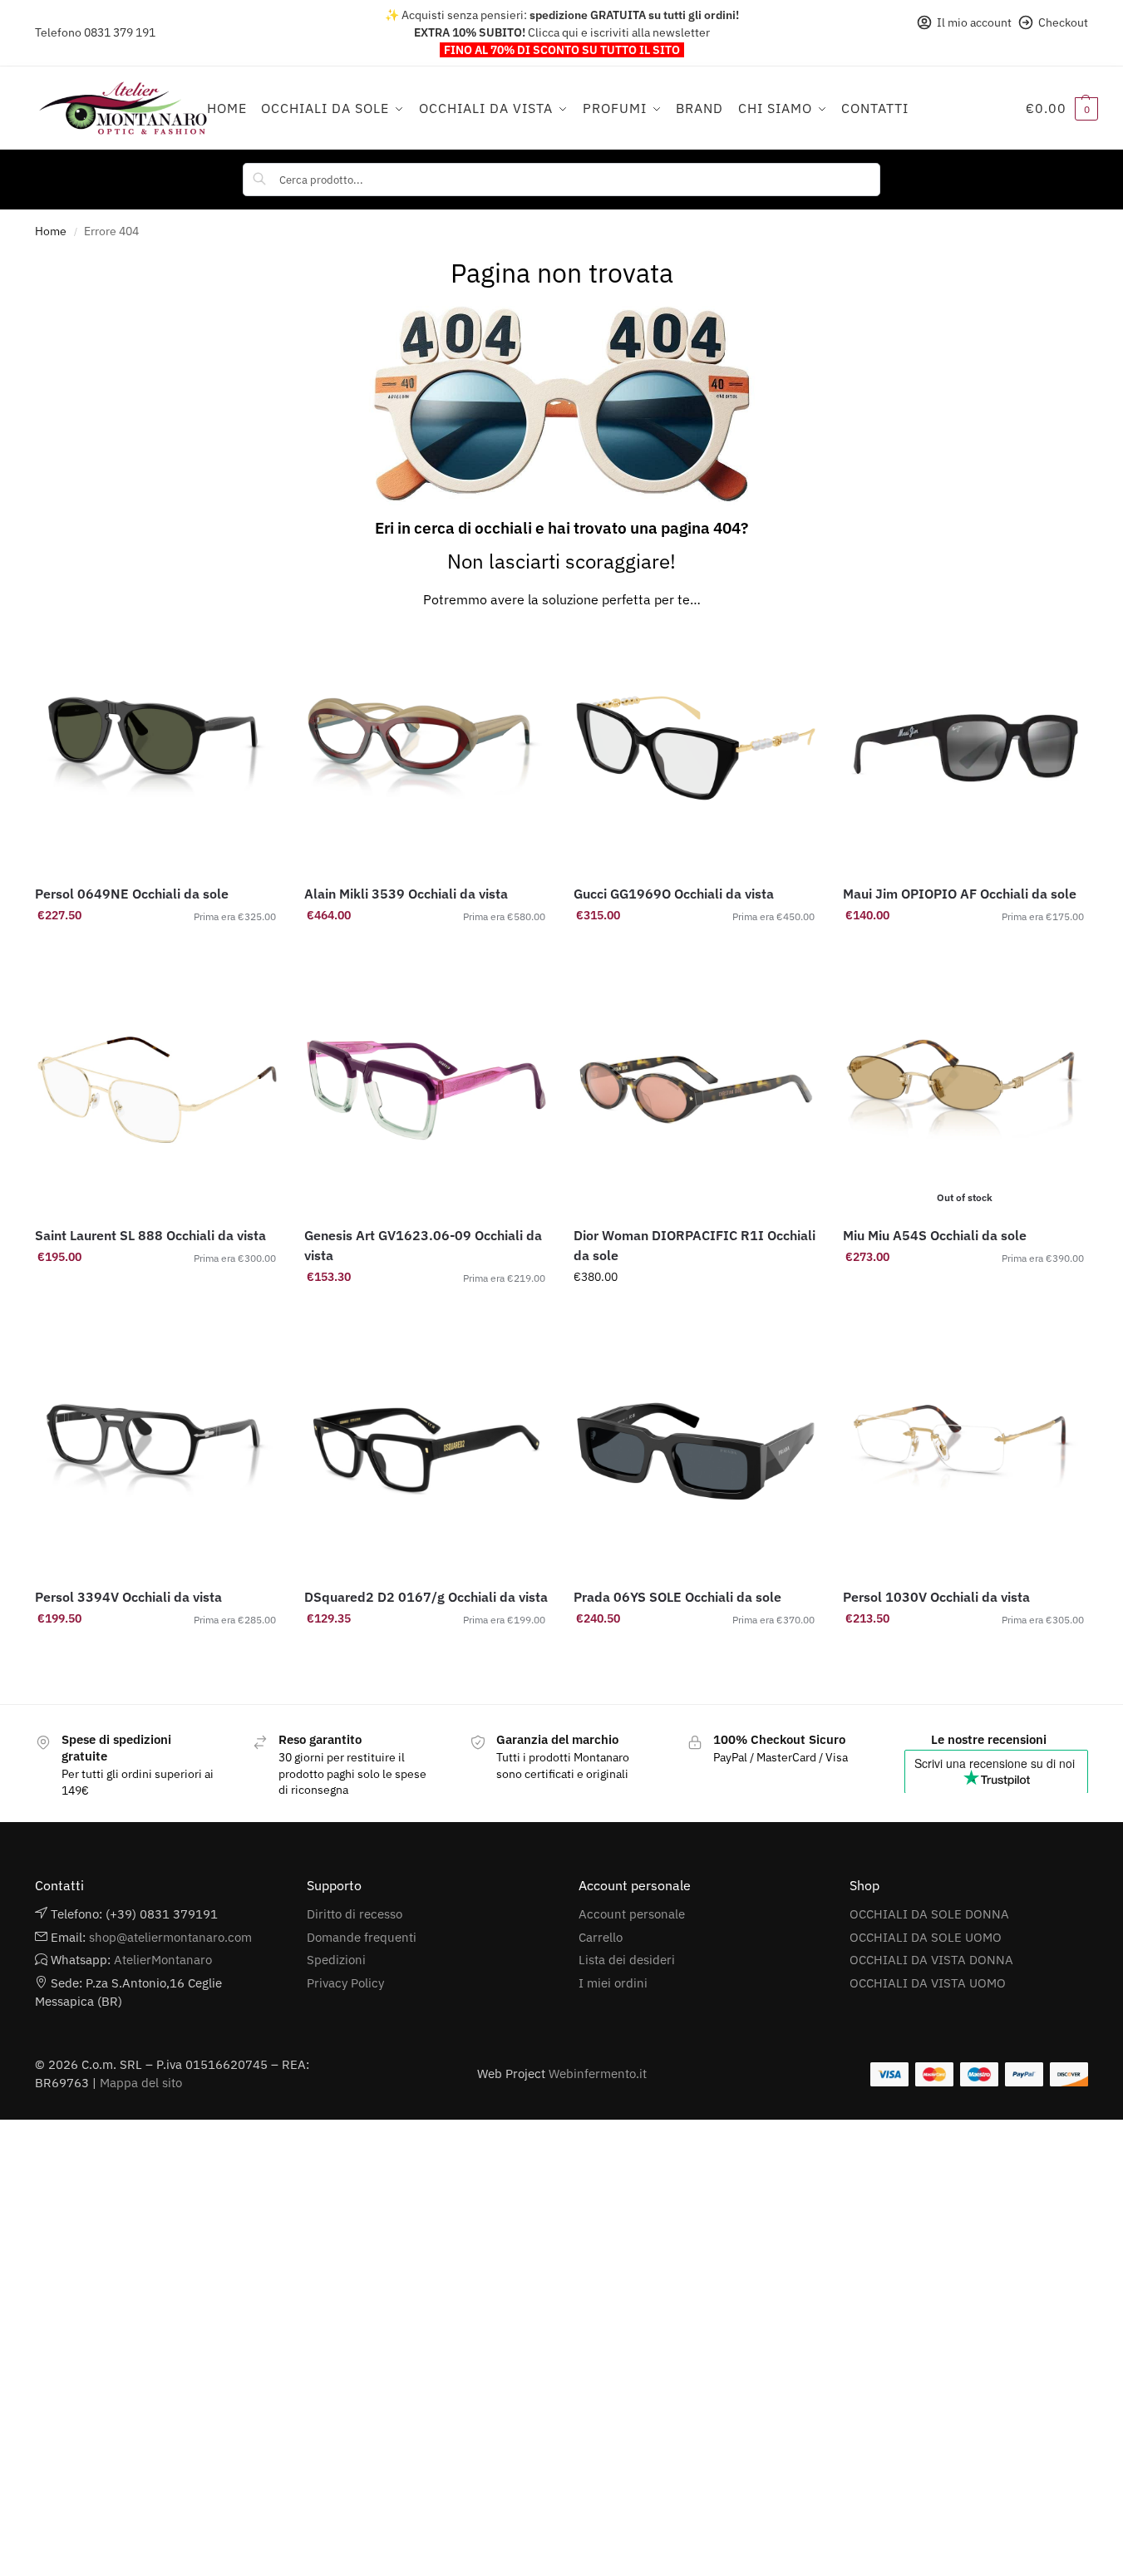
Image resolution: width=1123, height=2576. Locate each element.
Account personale (632, 1914)
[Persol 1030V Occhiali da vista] (965, 1451)
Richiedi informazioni (695, 1313)
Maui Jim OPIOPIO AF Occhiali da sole (960, 894)
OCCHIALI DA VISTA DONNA (931, 1960)
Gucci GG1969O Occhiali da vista (674, 894)
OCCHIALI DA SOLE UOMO (926, 1937)
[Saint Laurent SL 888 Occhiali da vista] (157, 1090)
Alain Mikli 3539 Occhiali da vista (406, 894)
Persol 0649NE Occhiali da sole (132, 894)
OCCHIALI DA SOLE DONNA (929, 1914)
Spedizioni (336, 1960)
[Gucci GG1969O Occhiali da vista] (696, 748)
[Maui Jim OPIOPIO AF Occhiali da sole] (965, 748)
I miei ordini (613, 1983)
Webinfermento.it (598, 2074)
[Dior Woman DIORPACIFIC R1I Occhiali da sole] (696, 1090)
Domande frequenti (362, 1937)
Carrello (601, 1937)
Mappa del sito (141, 2083)
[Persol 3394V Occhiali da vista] (157, 1451)
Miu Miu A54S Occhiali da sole (935, 1235)
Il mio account (974, 22)
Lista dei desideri (627, 1960)
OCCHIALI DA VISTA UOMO (928, 1983)
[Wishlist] (254, 651)
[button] (1062, 108)
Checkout (1063, 22)
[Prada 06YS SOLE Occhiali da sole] (696, 1451)
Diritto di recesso (355, 1914)
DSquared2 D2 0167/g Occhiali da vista (426, 1597)
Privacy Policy (345, 1983)
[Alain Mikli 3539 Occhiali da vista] (426, 748)
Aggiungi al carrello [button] (157, 951)
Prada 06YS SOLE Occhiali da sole (677, 1597)
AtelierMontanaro (163, 1960)
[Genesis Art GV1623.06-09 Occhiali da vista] (426, 1090)
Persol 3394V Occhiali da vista (128, 1597)
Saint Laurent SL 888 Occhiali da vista (150, 1235)
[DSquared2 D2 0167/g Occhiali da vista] (426, 1451)
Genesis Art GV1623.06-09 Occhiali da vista (423, 1245)
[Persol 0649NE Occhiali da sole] (157, 748)
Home (51, 231)
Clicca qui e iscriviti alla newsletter (619, 32)
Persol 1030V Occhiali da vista (936, 1597)
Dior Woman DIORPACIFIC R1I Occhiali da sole (694, 1245)
